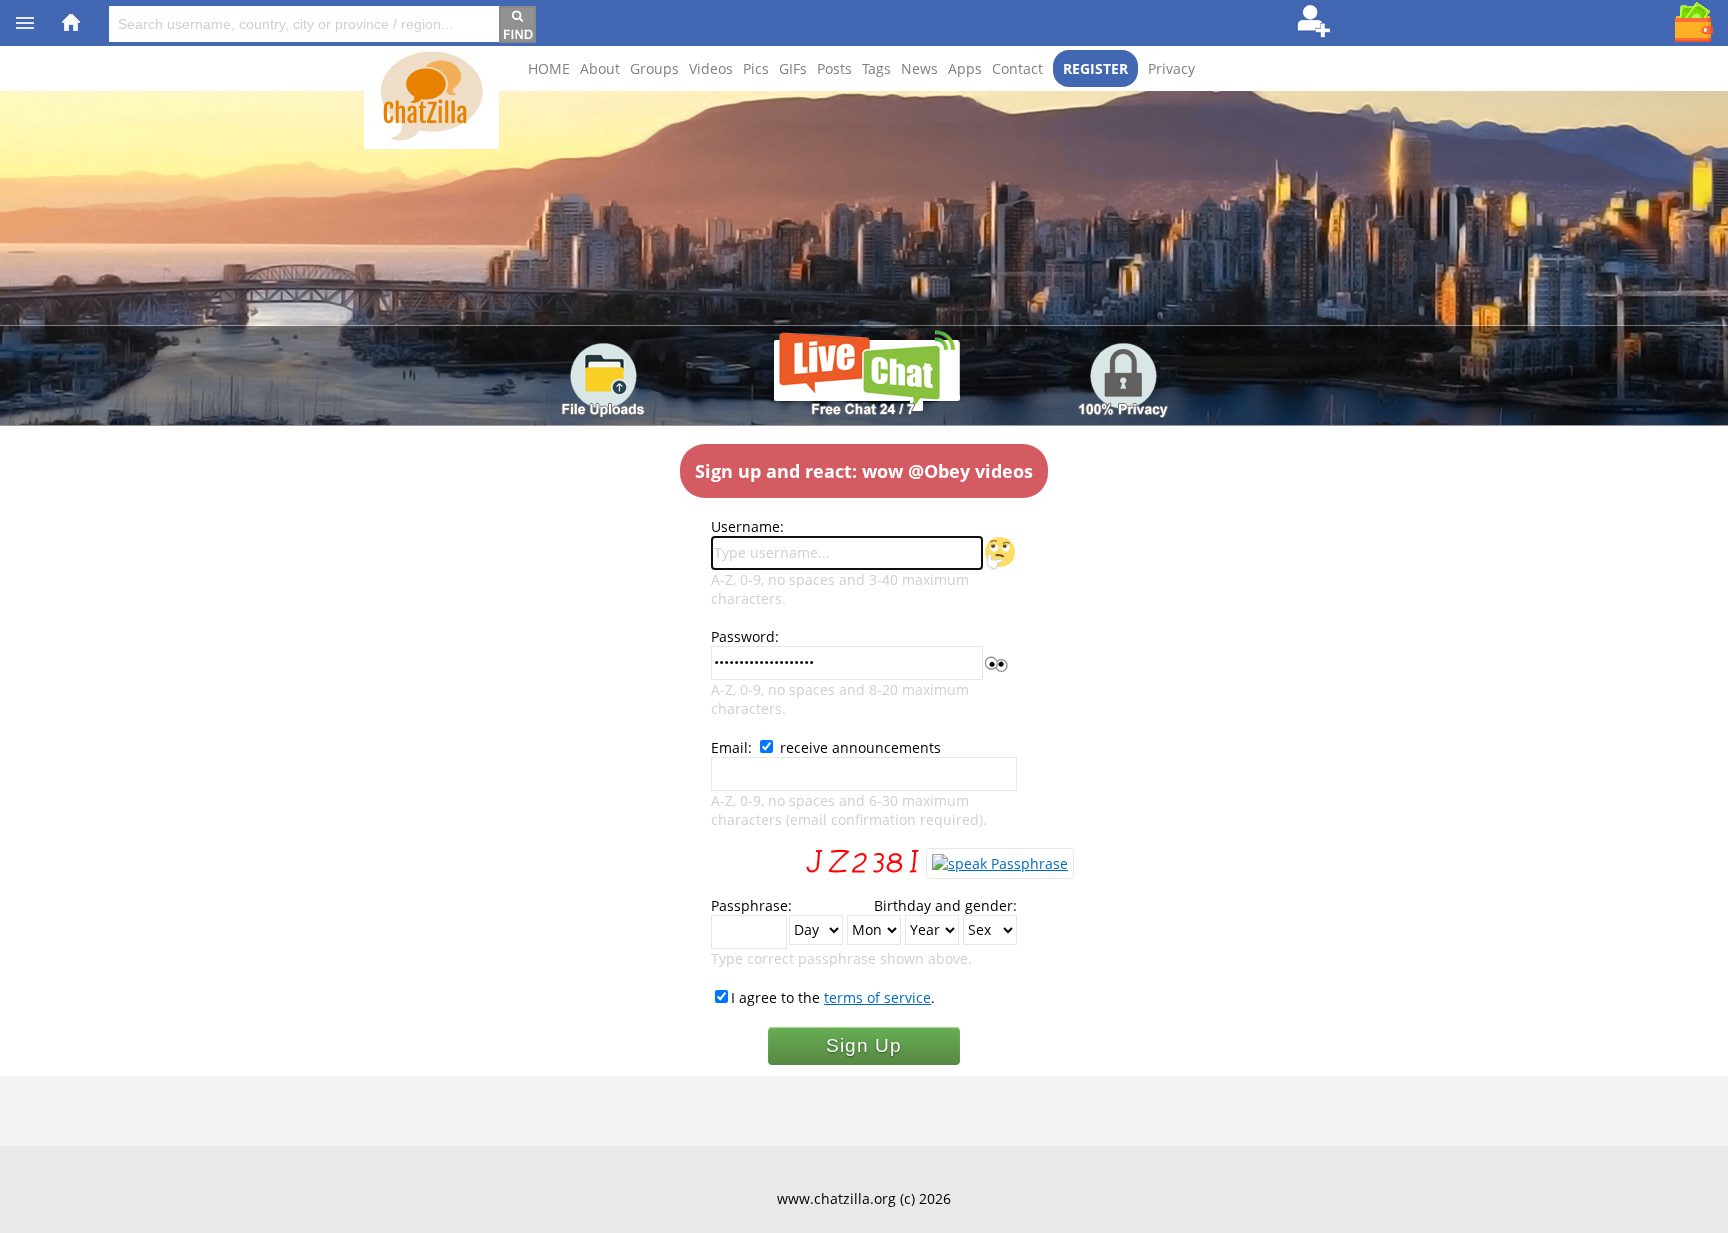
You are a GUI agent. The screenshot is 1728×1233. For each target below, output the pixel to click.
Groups (654, 68)
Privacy (1171, 68)
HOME (549, 68)
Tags (876, 68)
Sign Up (864, 1045)
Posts (834, 68)
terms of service (877, 997)
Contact (1017, 68)
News (919, 68)
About (600, 68)
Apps (965, 68)
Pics (756, 68)
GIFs (793, 68)
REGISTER (1095, 68)
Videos (711, 68)
